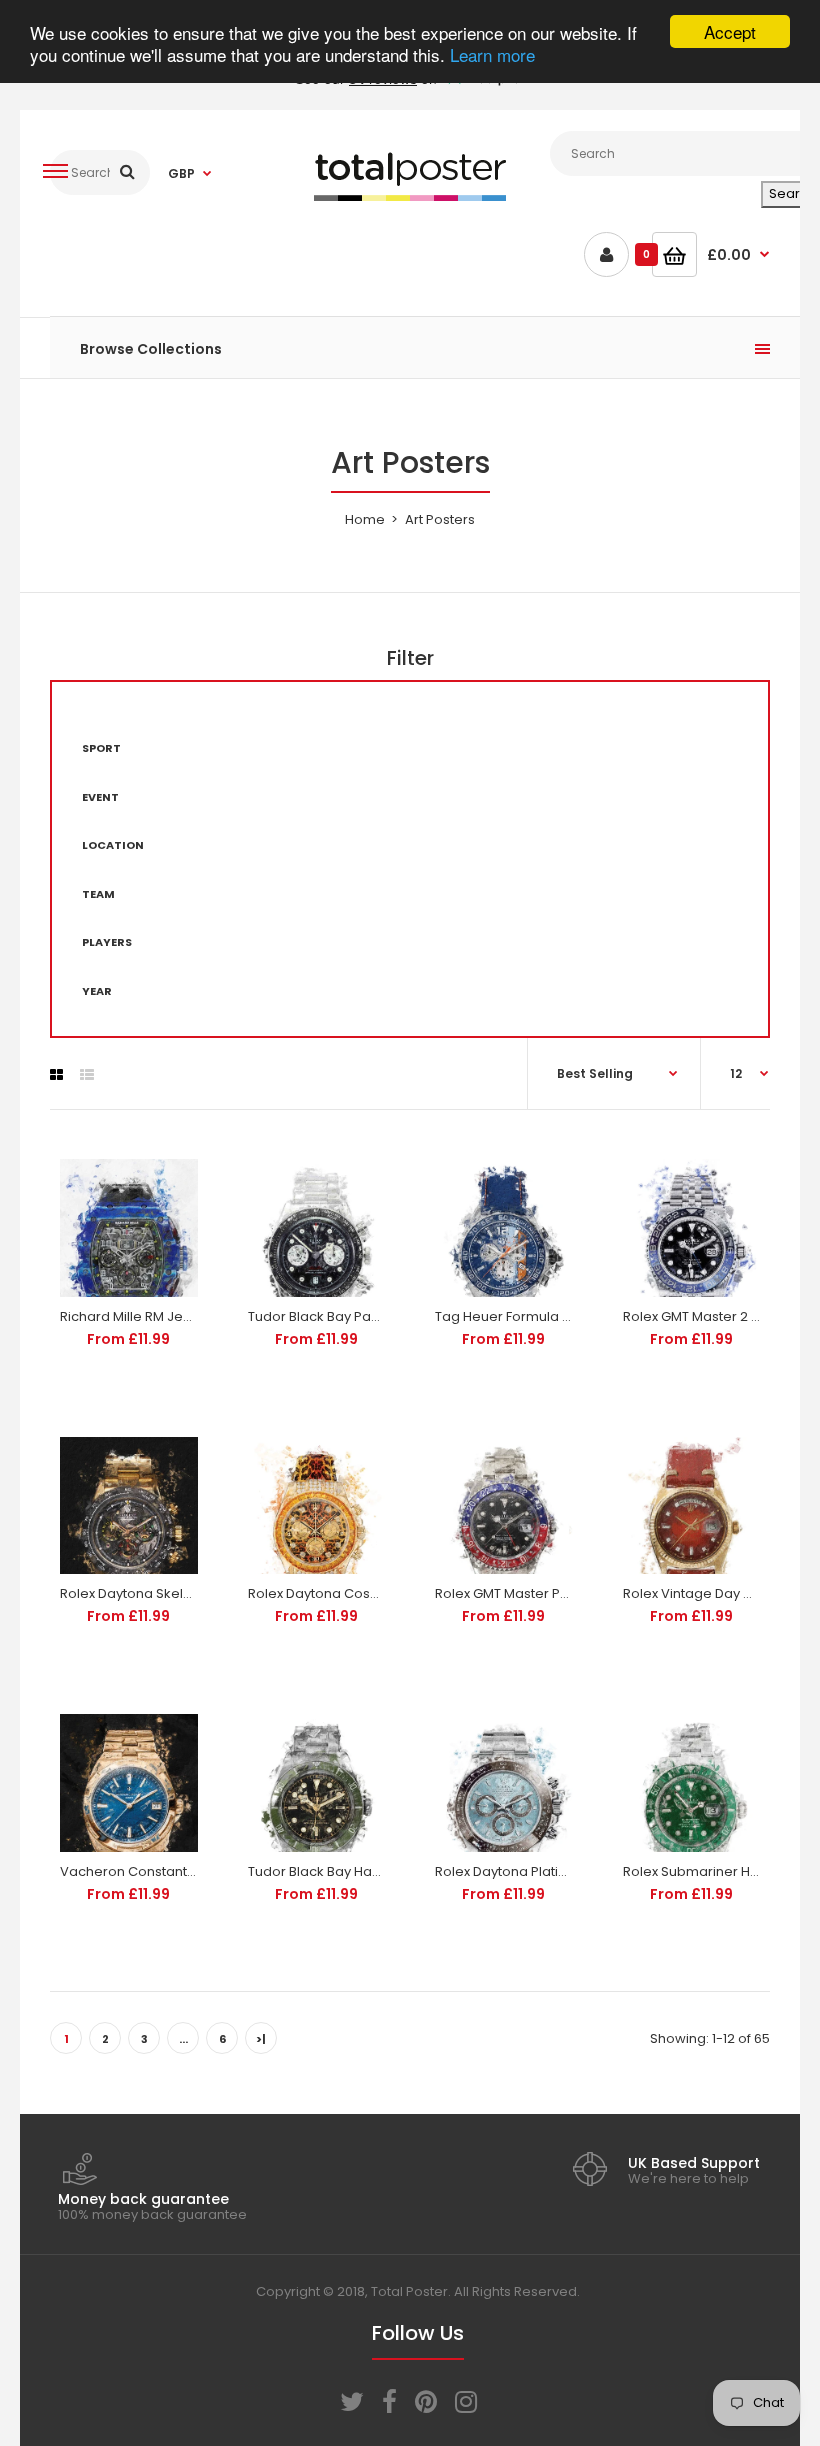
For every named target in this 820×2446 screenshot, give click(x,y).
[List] (87, 1075)
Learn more (492, 54)
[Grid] (56, 1075)
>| (261, 2039)
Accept (730, 31)
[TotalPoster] (410, 196)
